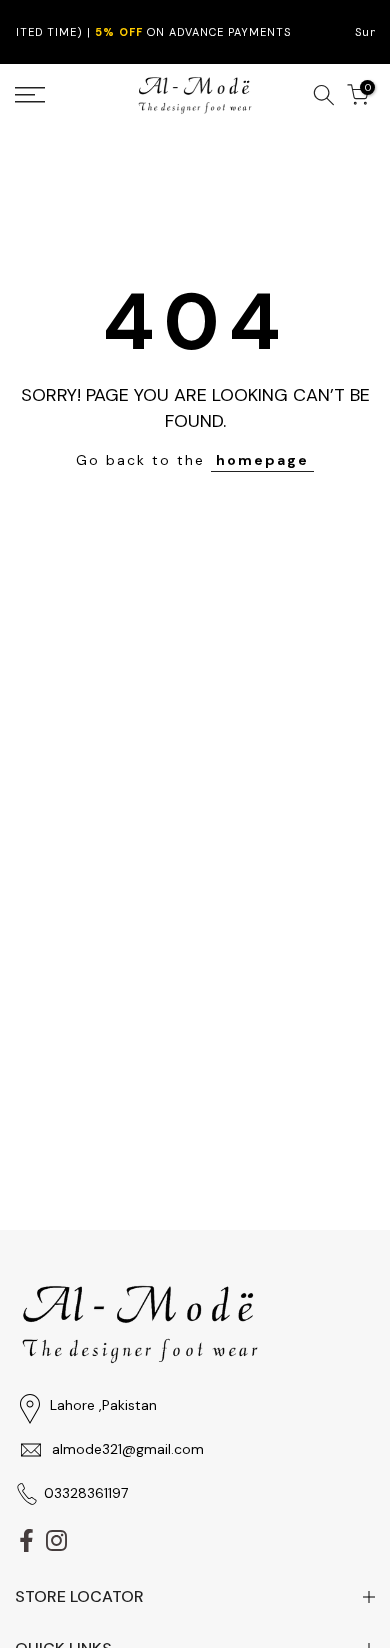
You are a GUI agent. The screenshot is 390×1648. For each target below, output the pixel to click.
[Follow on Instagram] (56, 1541)
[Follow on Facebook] (26, 1541)
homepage (262, 460)
